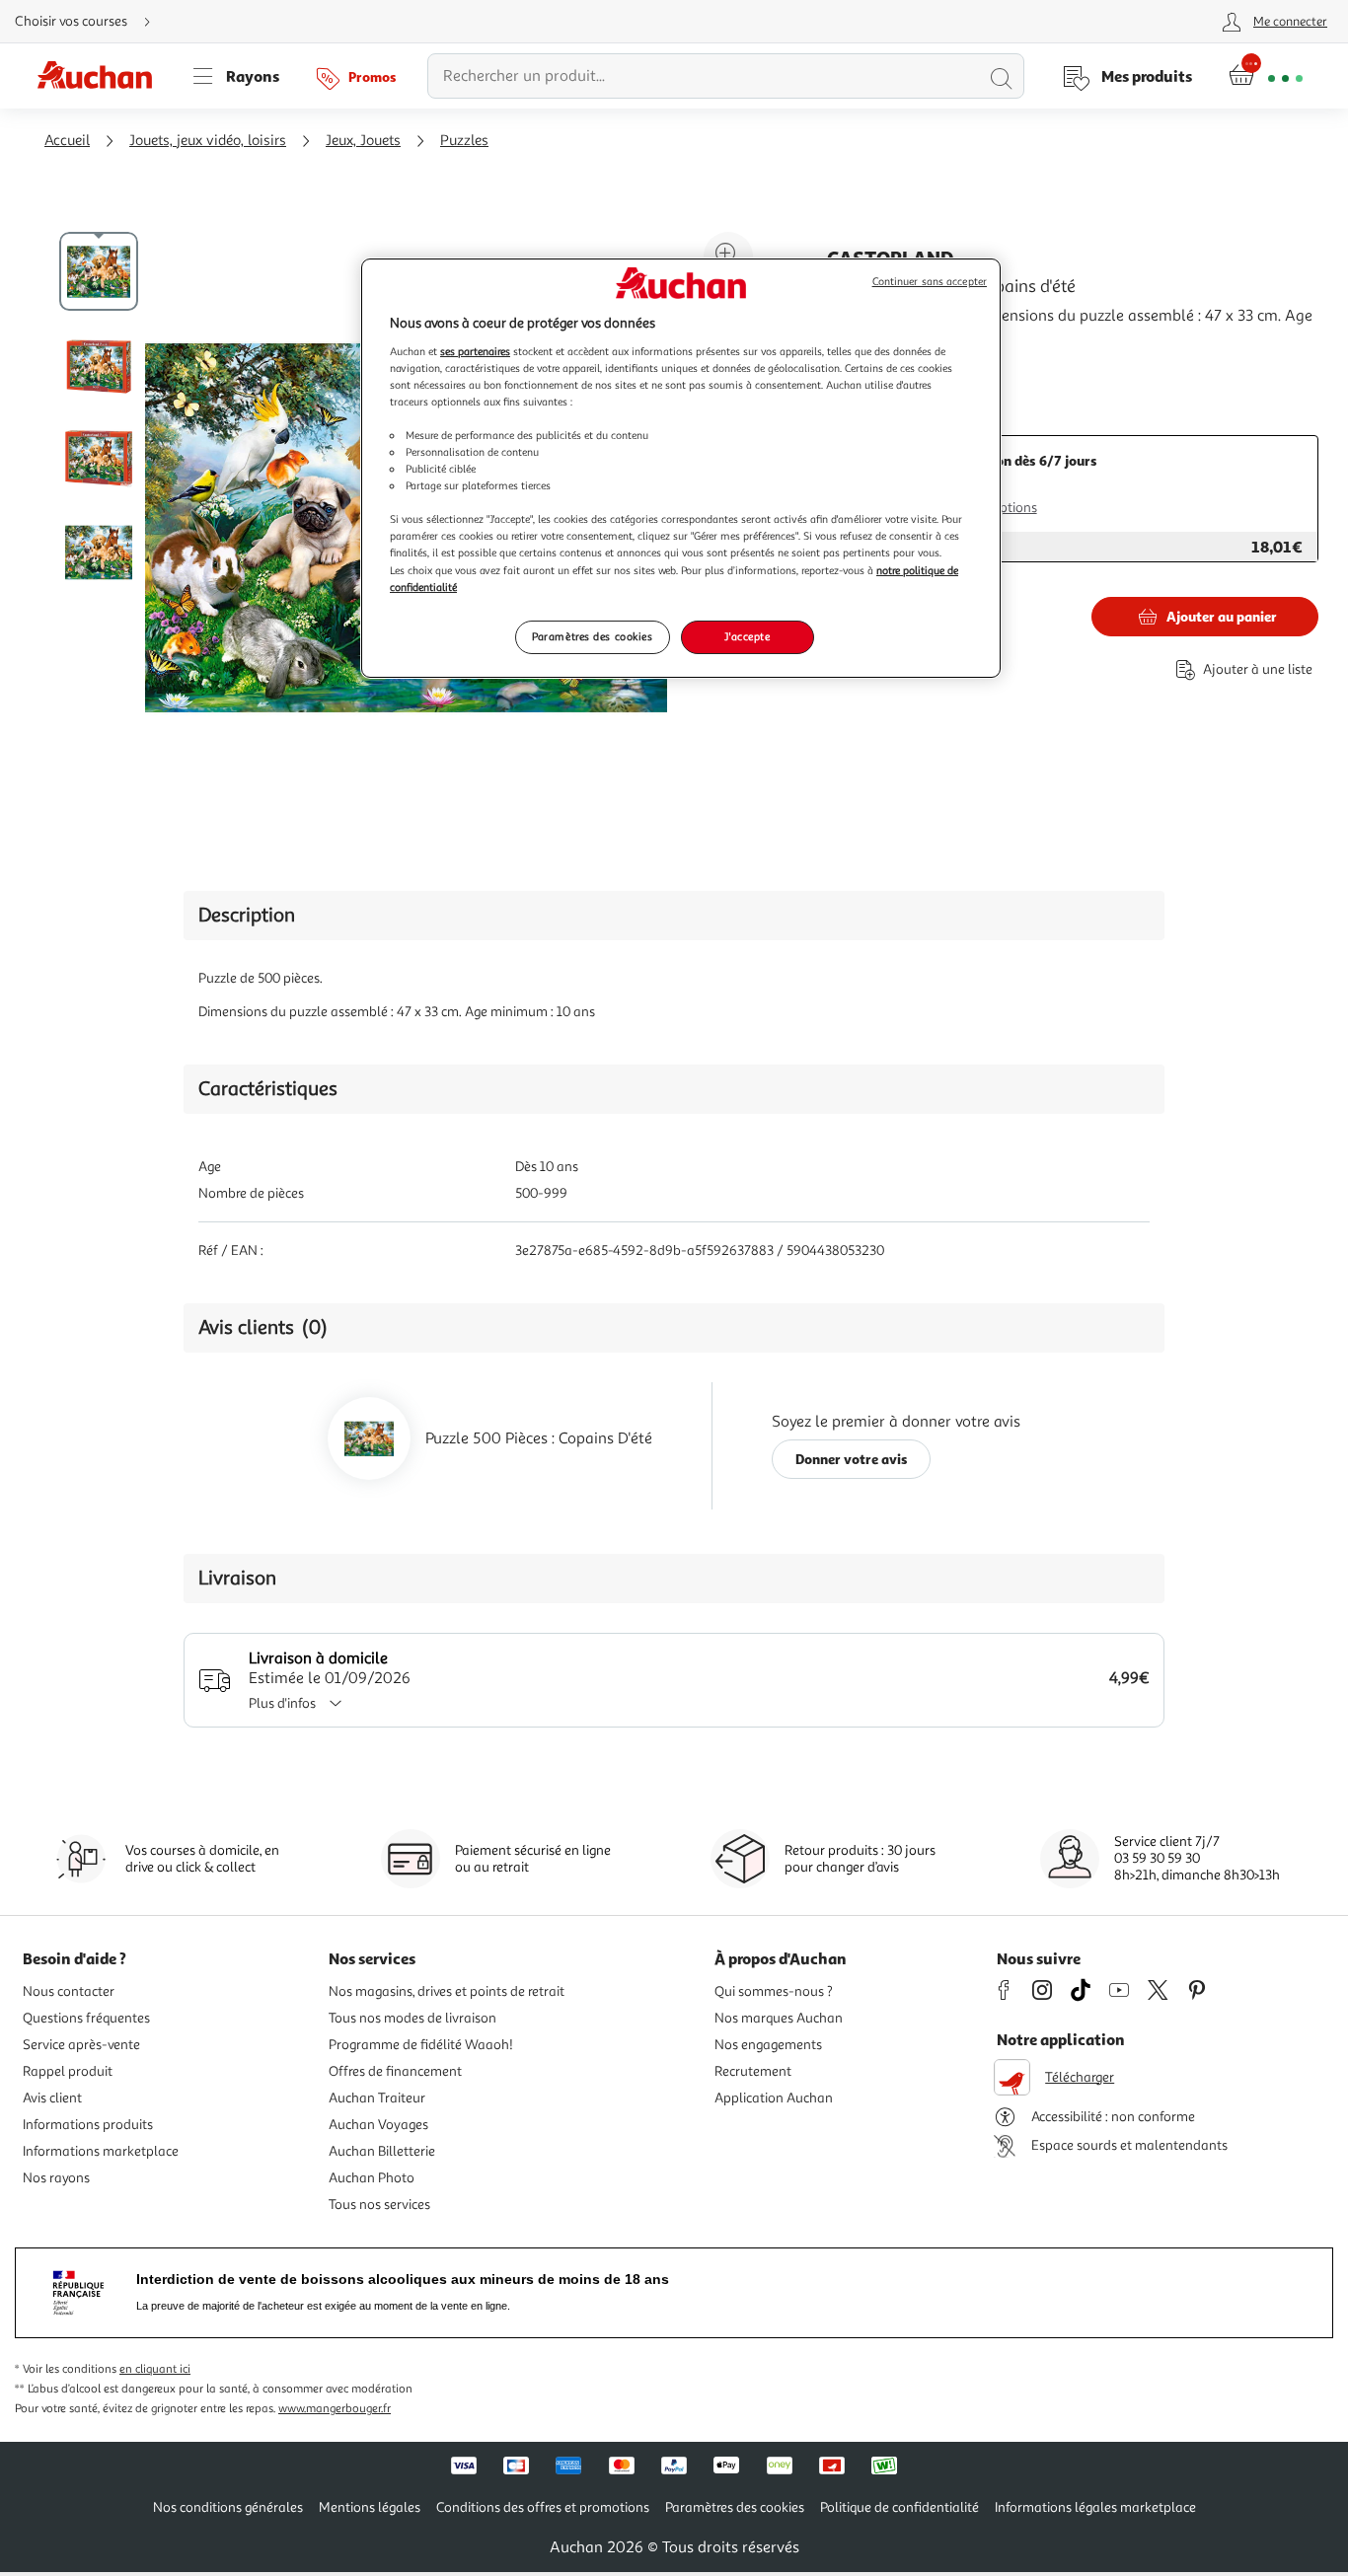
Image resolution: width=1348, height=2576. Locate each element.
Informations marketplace (101, 2151)
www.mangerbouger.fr (335, 2409)
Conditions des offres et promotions (543, 2507)
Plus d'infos (282, 1703)
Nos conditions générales (228, 2507)
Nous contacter (69, 1991)
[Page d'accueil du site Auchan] (102, 76)
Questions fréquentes (86, 2018)
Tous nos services (379, 2205)
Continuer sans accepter (930, 282)
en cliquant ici (155, 2369)
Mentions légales (370, 2507)
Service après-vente (81, 2045)
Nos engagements (768, 2045)
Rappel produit (68, 2071)
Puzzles (464, 141)
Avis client (52, 2098)
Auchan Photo (372, 2178)
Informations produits (88, 2125)
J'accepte (747, 636)
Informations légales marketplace (1095, 2507)
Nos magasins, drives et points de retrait (447, 1991)
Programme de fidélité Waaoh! (421, 2045)
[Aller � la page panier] (1266, 76)
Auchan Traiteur (377, 2098)
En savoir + (864, 364)
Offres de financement (395, 2071)
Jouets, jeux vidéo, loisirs (208, 141)
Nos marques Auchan (779, 2018)
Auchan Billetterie (382, 2151)
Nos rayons (56, 2178)
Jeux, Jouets (363, 141)
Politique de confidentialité (899, 2507)
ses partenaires (475, 351)
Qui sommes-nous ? (774, 1991)
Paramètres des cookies (593, 636)
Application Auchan (774, 2098)
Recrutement (753, 2071)
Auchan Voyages (378, 2125)
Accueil (67, 141)
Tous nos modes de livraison (412, 2018)
